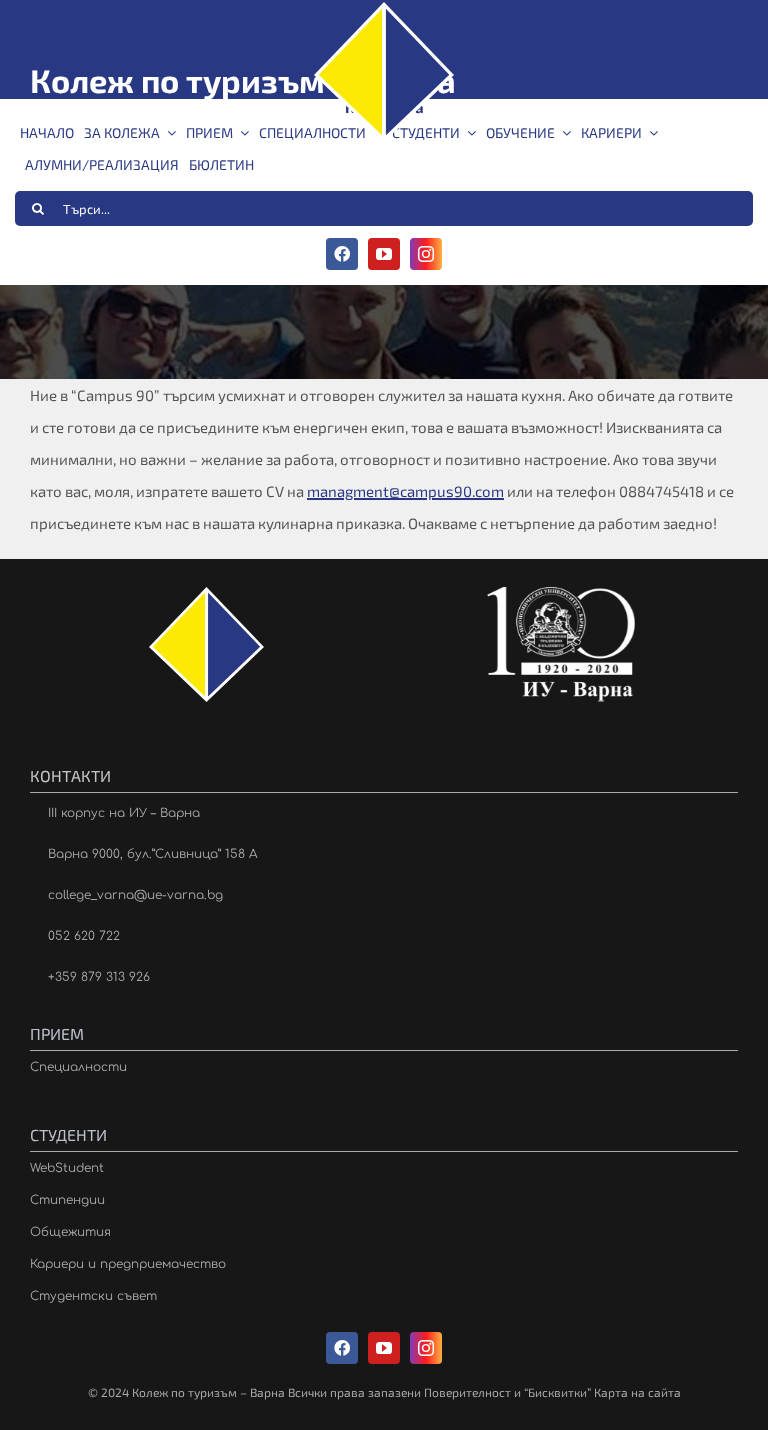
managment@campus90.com (405, 491)
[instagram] (426, 254)
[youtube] (384, 254)
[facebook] (342, 254)
